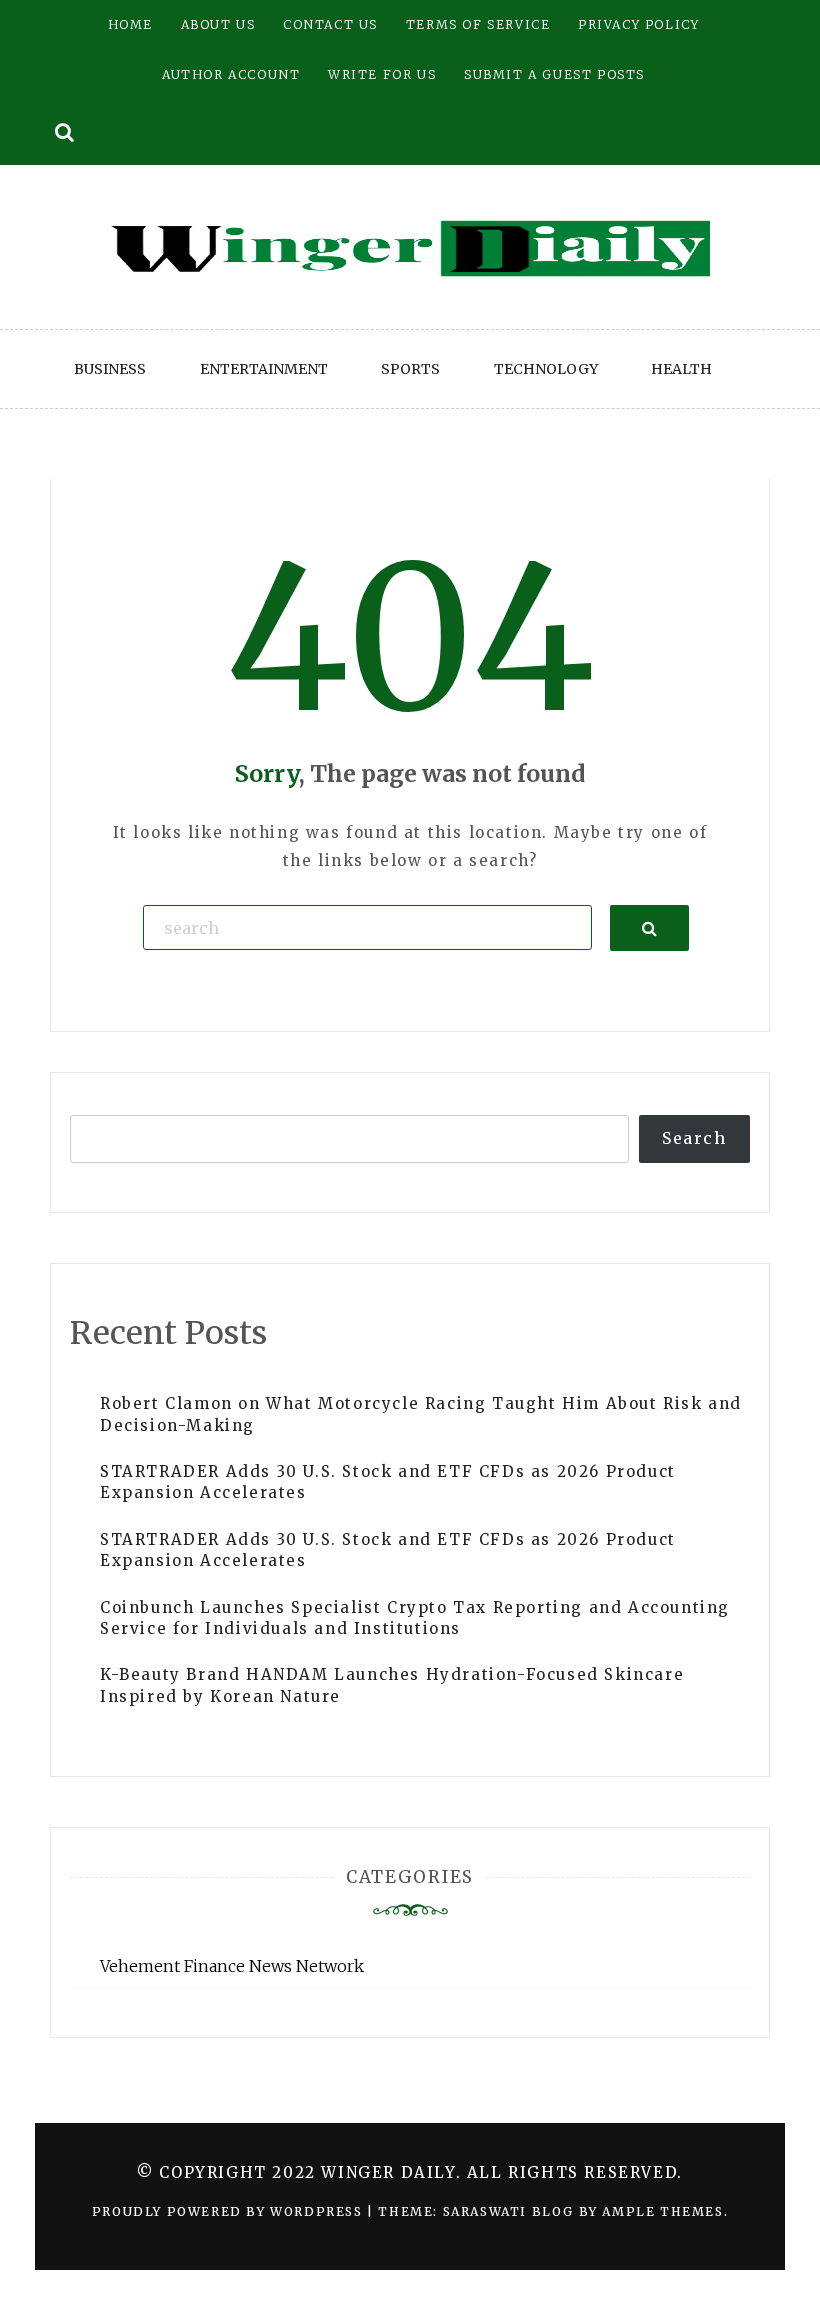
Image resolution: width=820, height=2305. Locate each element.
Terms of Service (478, 24)
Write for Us (382, 74)
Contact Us (330, 24)
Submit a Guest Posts (554, 74)
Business (110, 369)
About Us (218, 24)
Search (694, 1138)
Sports (410, 369)
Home (130, 24)
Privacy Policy (638, 24)
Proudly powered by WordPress (229, 2211)
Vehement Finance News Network (232, 1966)
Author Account (231, 74)
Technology (546, 369)
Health (681, 369)
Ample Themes (662, 2211)
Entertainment (264, 369)
